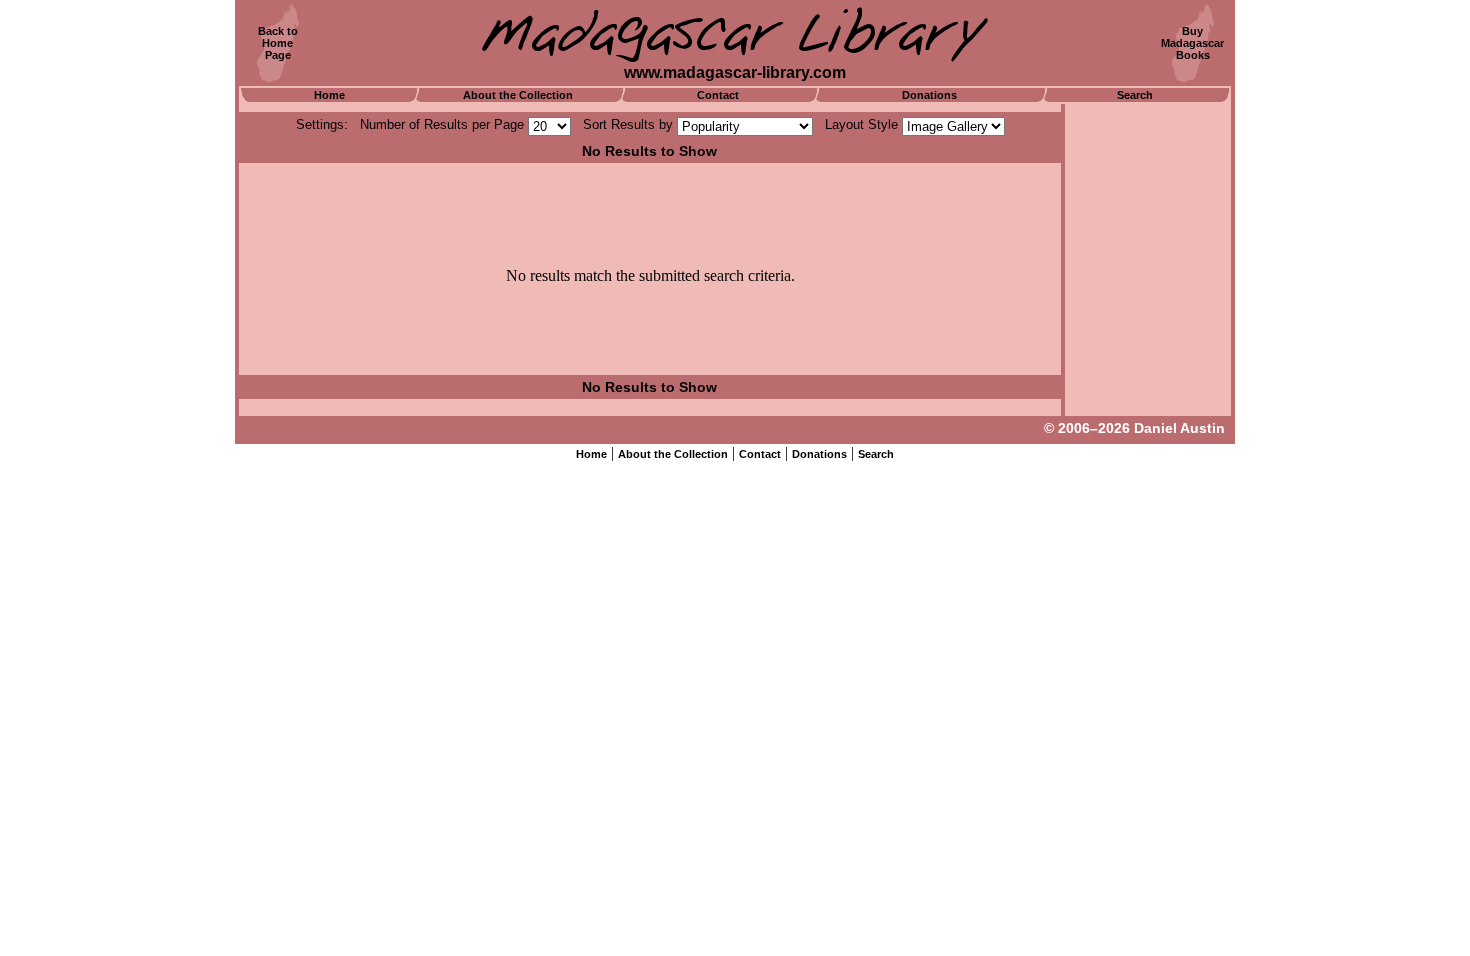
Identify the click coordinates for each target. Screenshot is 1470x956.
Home (329, 95)
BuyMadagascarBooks (1192, 43)
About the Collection (518, 95)
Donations (929, 95)
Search (1135, 95)
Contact (718, 95)
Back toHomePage (278, 43)
